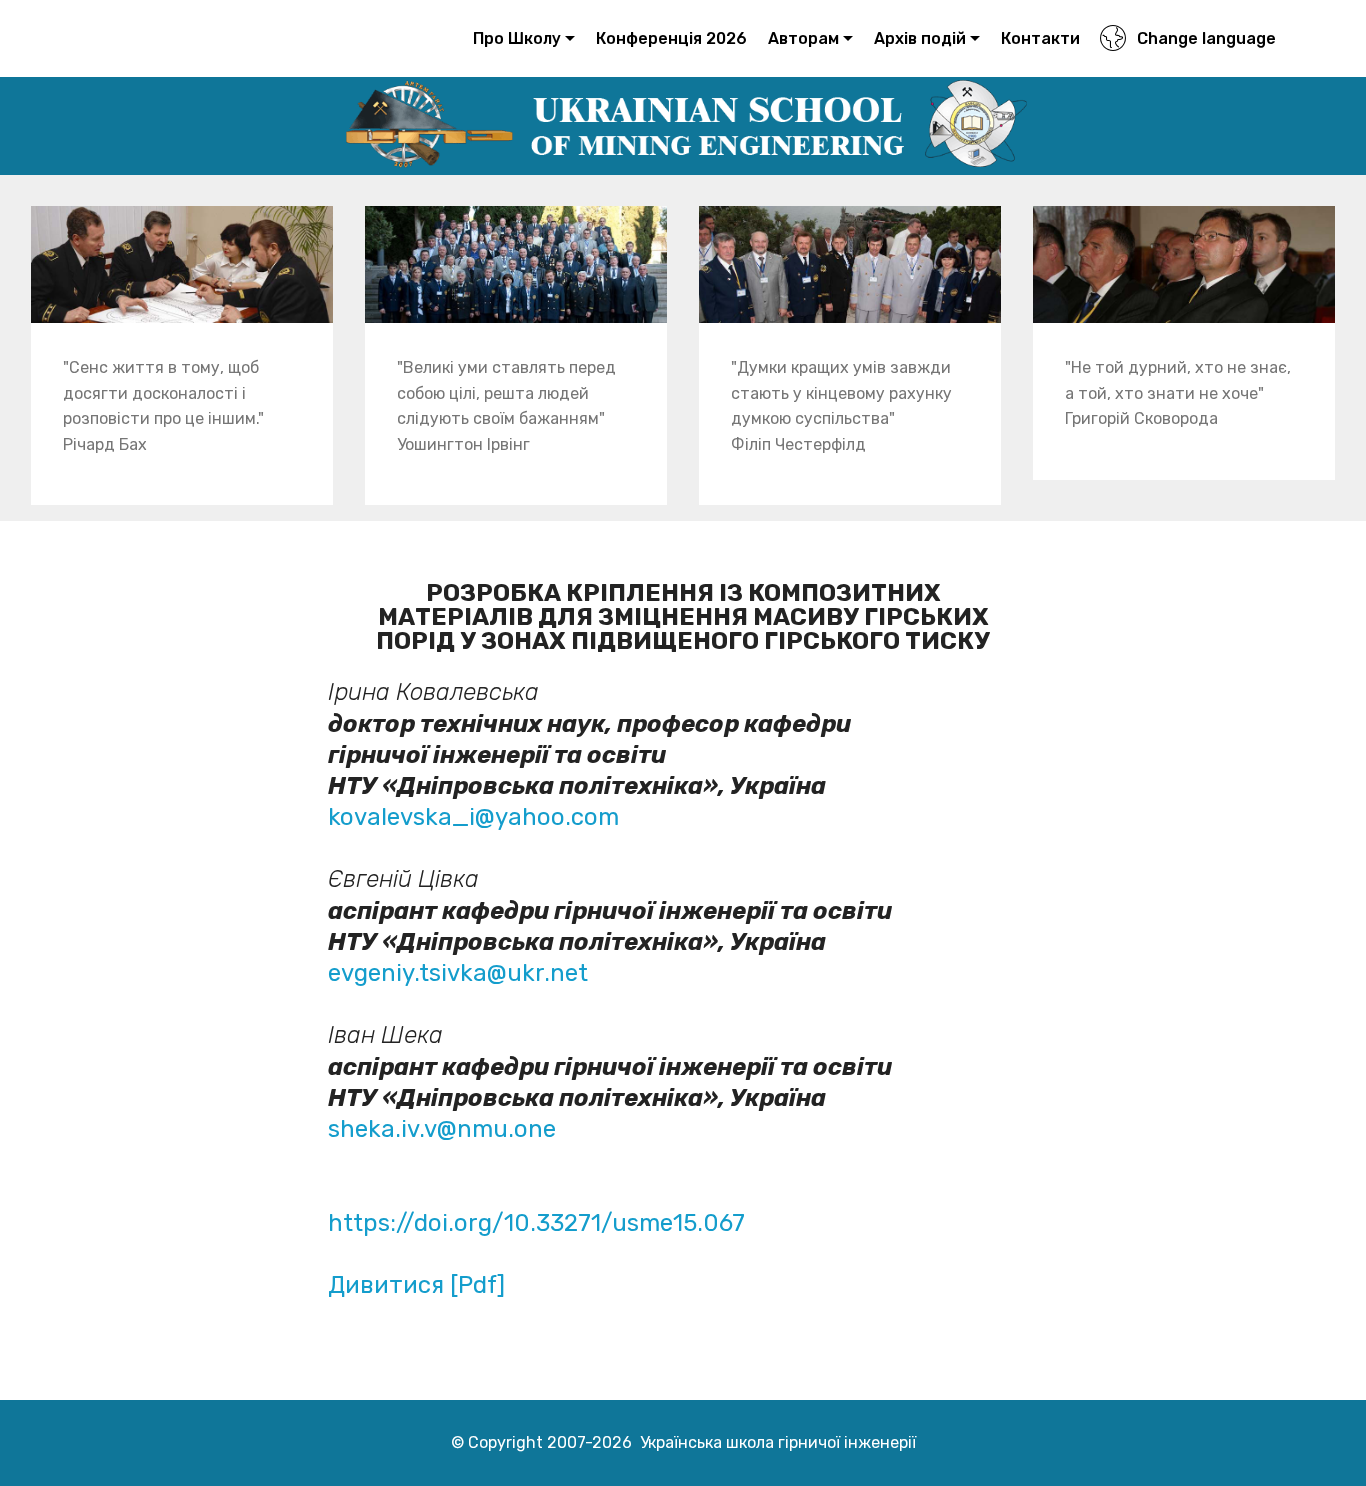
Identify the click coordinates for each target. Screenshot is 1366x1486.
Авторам (803, 38)
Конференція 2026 (671, 38)
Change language (1206, 38)
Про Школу (517, 38)
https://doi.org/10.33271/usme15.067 (536, 1223)
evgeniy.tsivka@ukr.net (458, 973)
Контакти (1040, 38)
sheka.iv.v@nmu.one (442, 1129)
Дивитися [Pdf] (419, 1285)
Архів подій (920, 38)
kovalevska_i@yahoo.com (473, 817)
